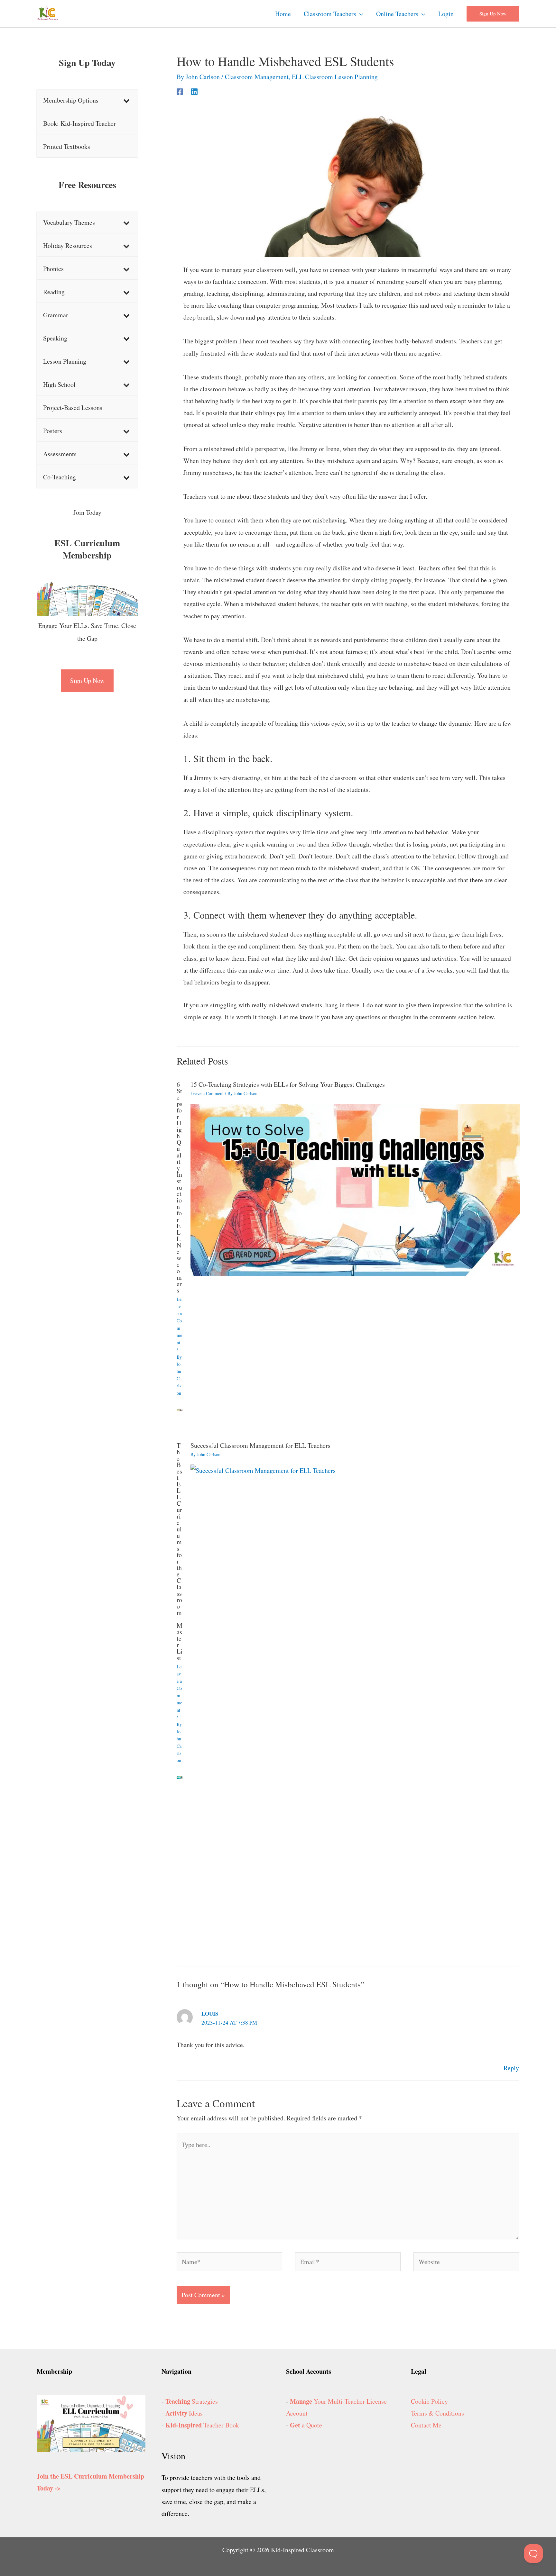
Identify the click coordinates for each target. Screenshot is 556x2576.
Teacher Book (202, 2425)
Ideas (184, 2413)
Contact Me (426, 2425)
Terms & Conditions (437, 2413)
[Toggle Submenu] (126, 100)
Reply (511, 2068)
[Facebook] (180, 91)
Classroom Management (257, 77)
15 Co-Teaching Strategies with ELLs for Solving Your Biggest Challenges (288, 1084)
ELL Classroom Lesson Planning (335, 77)
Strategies (192, 2401)
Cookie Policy (429, 2401)
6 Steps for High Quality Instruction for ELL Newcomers (180, 1187)
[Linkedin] (194, 91)
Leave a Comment (179, 1321)
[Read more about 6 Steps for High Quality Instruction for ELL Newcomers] (180, 1409)
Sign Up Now (87, 680)
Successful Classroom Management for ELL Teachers (260, 1445)
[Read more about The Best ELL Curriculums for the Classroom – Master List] (180, 1777)
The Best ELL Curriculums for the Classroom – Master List (180, 1551)
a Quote (306, 2425)
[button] (360, 14)
